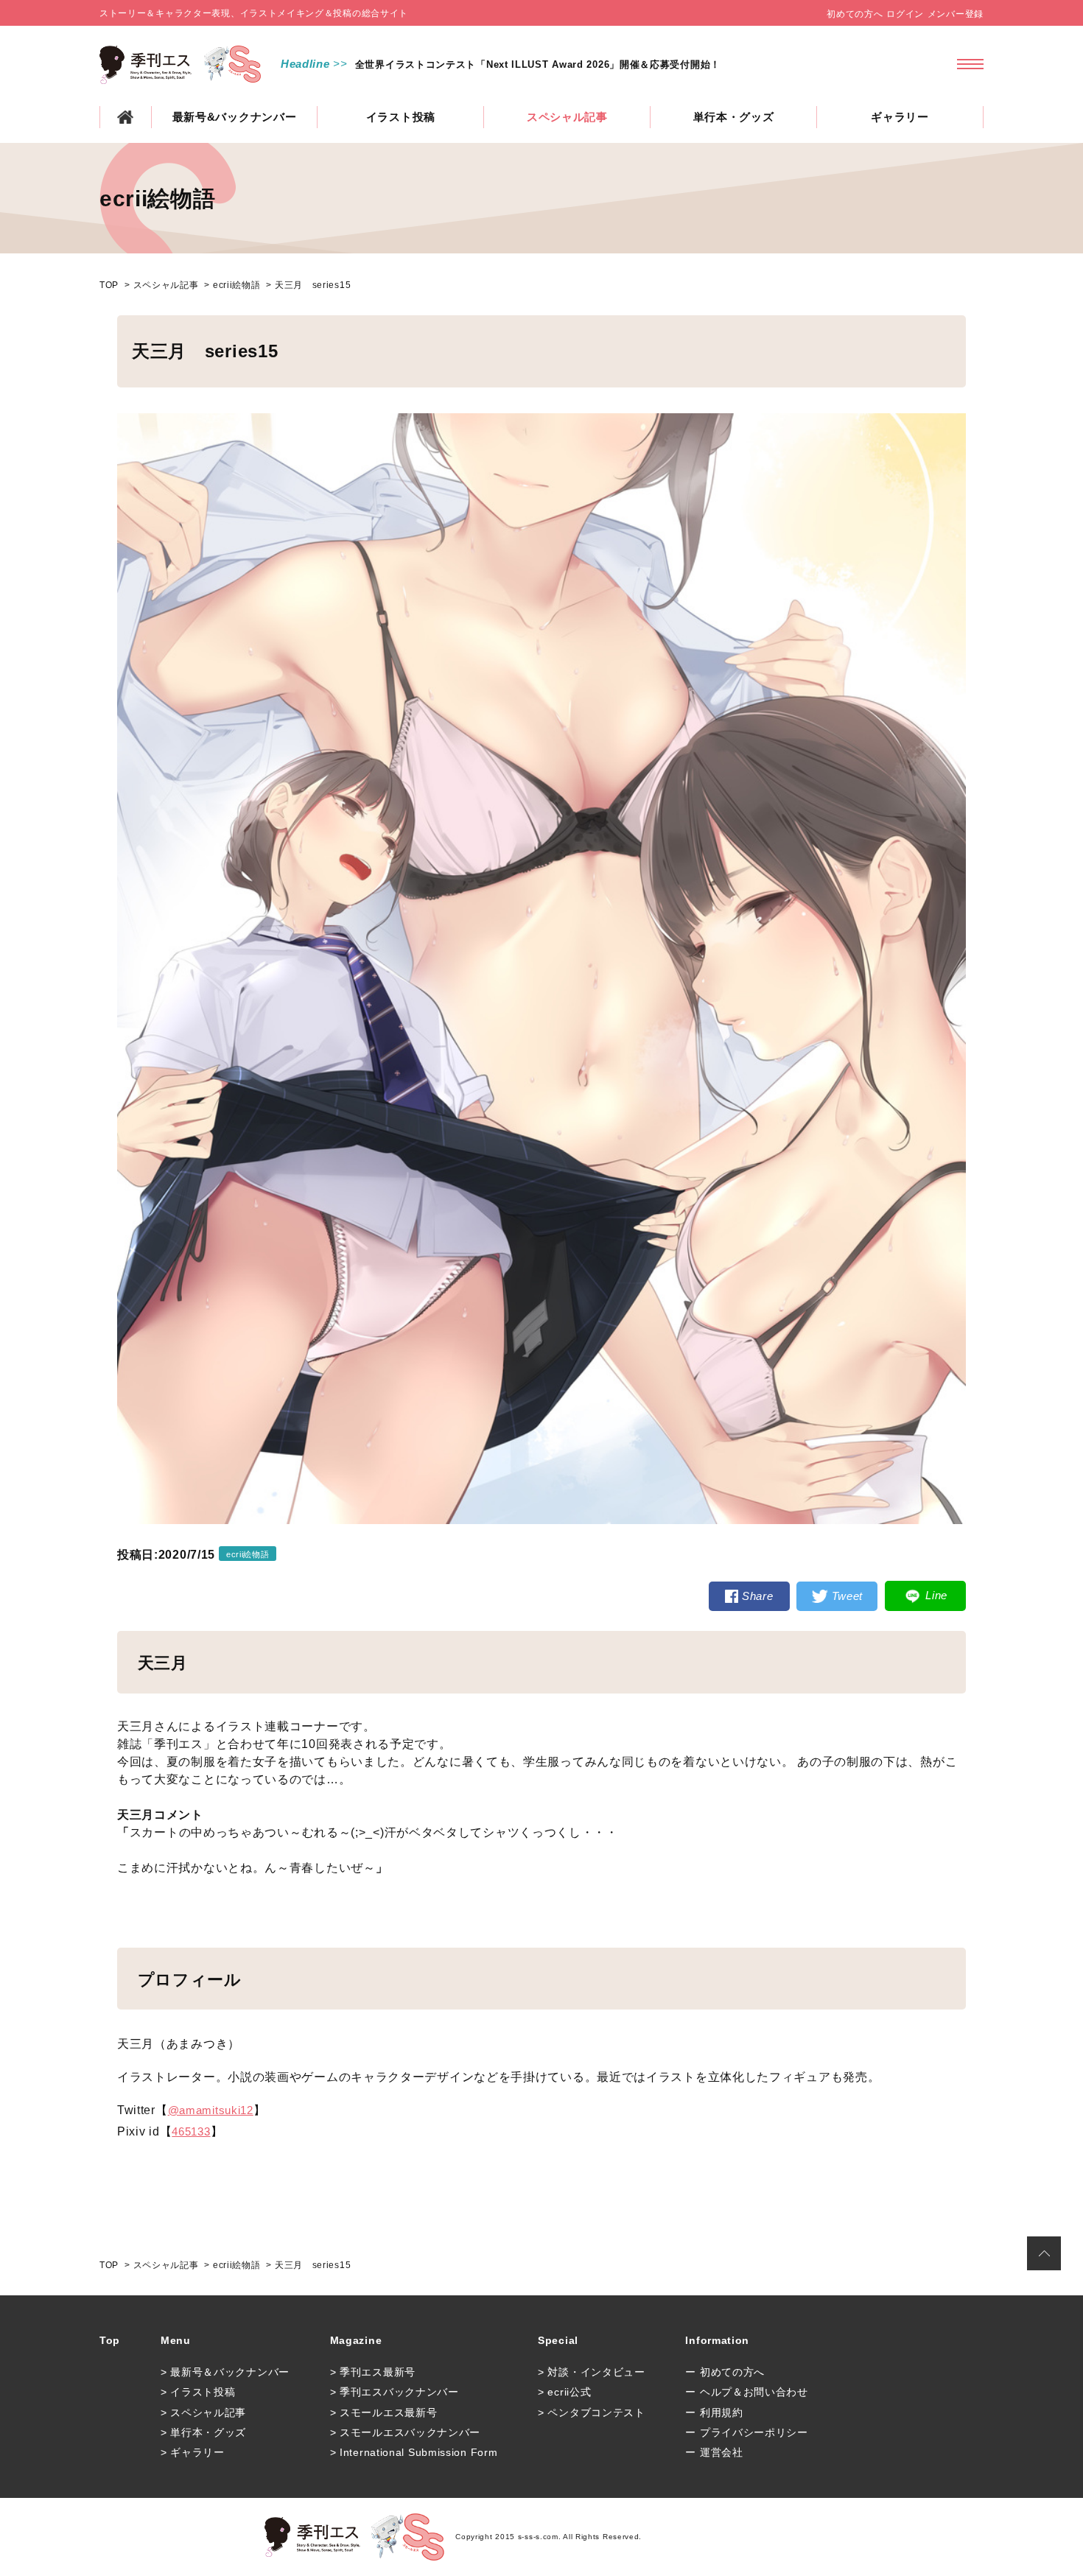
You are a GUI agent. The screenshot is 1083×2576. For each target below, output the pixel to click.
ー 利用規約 (714, 2412)
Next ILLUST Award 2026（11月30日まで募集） (469, 64)
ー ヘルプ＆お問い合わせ (746, 2392)
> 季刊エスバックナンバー (395, 2392)
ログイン (905, 14)
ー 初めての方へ (725, 2372)
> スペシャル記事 (203, 2412)
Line (936, 1595)
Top (110, 2340)
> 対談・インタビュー (592, 2372)
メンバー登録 (956, 14)
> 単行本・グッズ (203, 2432)
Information (717, 2340)
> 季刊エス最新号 (373, 2372)
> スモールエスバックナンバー (406, 2432)
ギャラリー (900, 117)
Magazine (356, 2340)
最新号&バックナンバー (235, 117)
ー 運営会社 (714, 2452)
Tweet (848, 1596)
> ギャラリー (193, 2452)
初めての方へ (855, 14)
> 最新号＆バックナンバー (225, 2372)
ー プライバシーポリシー (746, 2432)
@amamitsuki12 (211, 2110)
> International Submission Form (414, 2452)
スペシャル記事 (567, 117)
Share (758, 1596)
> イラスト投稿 (198, 2392)
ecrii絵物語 (237, 285)
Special (558, 2340)
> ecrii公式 (564, 2392)
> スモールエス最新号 (384, 2412)
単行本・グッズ (734, 117)
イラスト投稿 (401, 117)
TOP (126, 117)
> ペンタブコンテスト (592, 2412)
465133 (191, 2131)
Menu (176, 2340)
